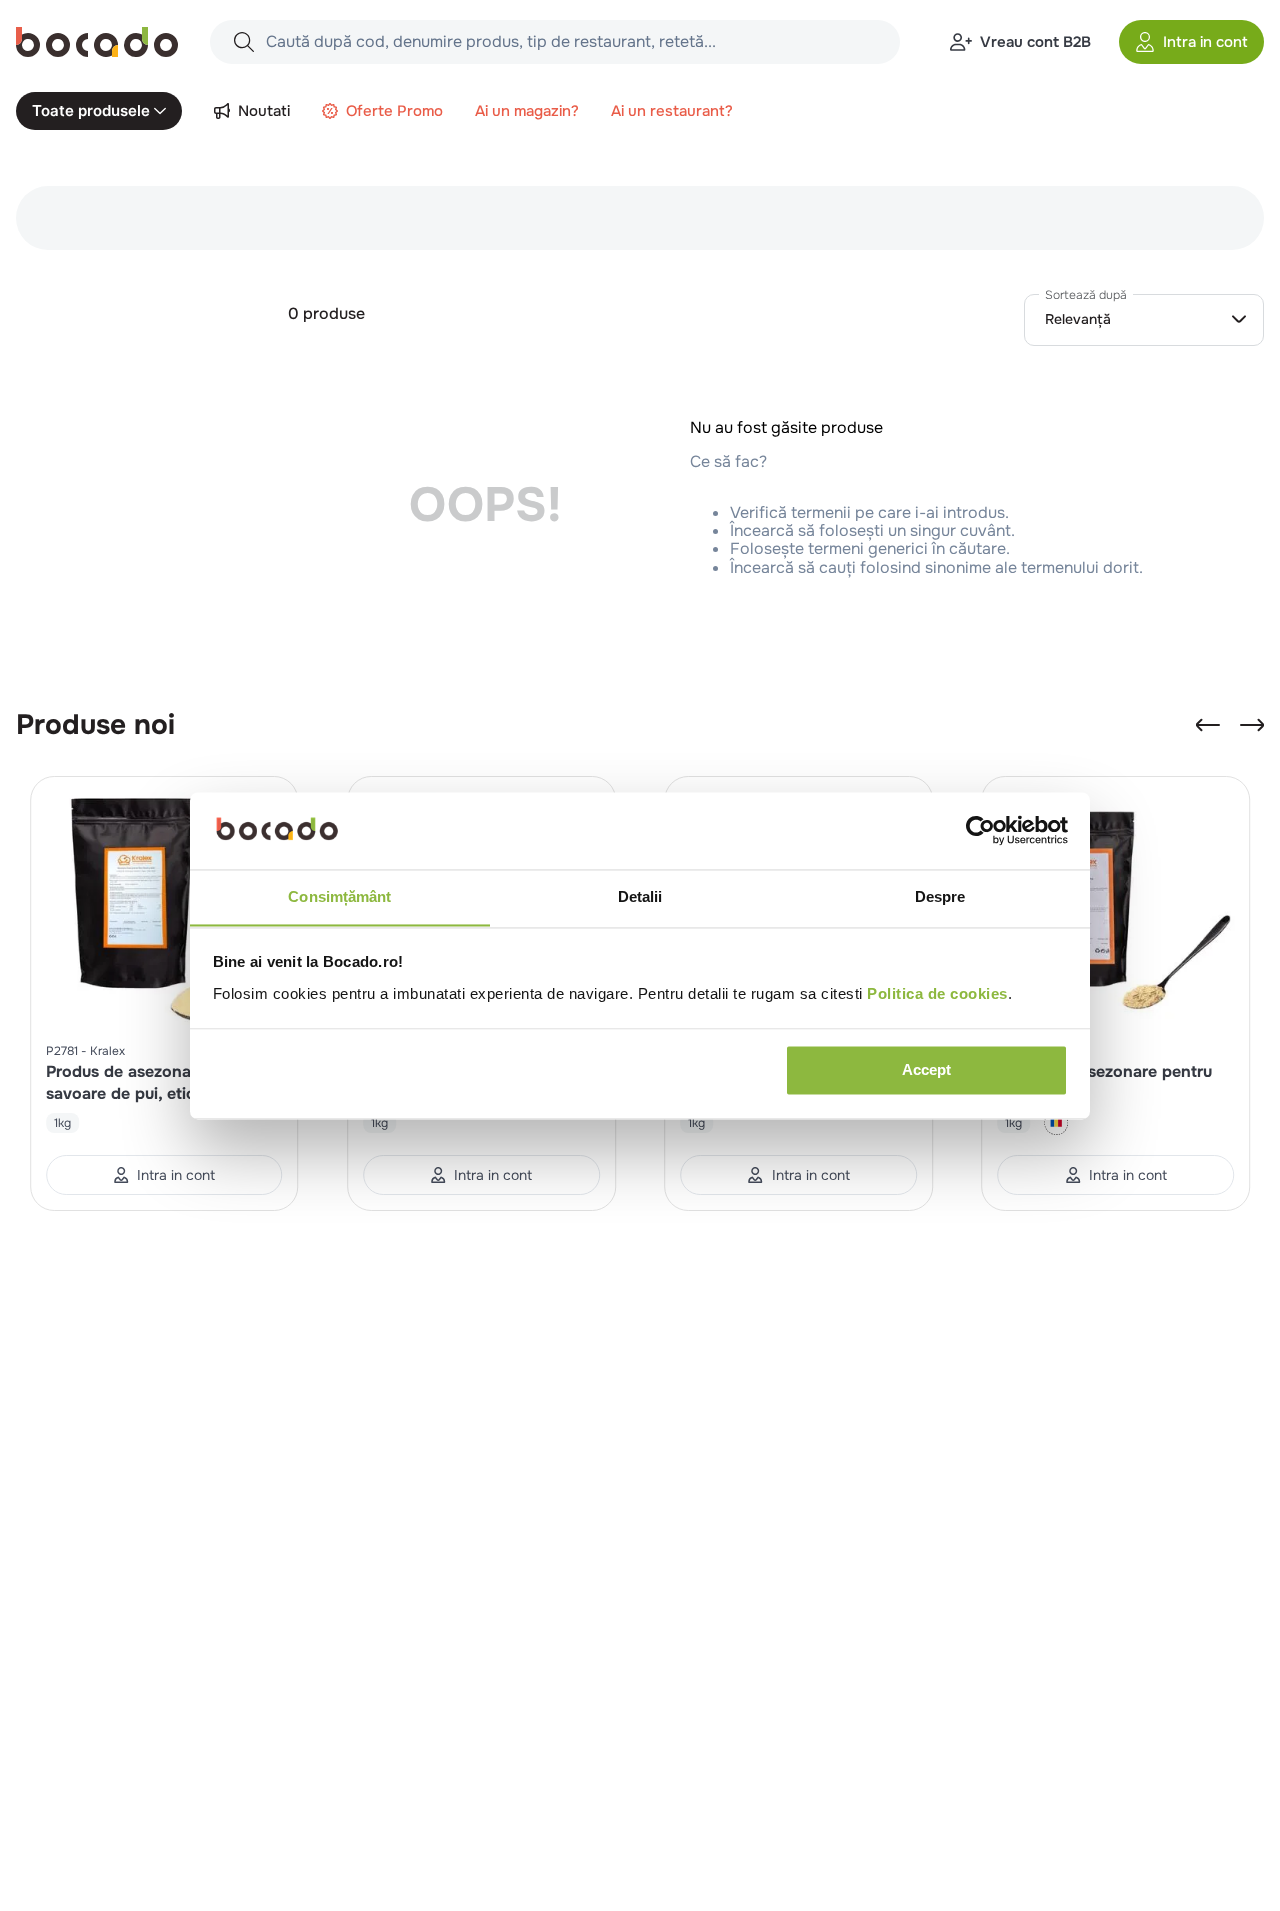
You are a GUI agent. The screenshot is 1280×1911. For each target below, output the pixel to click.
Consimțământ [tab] (339, 896)
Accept (926, 1069)
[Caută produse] (244, 42)
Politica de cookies (937, 993)
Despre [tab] (940, 896)
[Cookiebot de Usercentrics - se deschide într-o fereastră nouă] (980, 830)
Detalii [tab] (640, 896)
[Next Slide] (1252, 725)
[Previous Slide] (1208, 725)
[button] (1191, 42)
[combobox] (555, 42)
